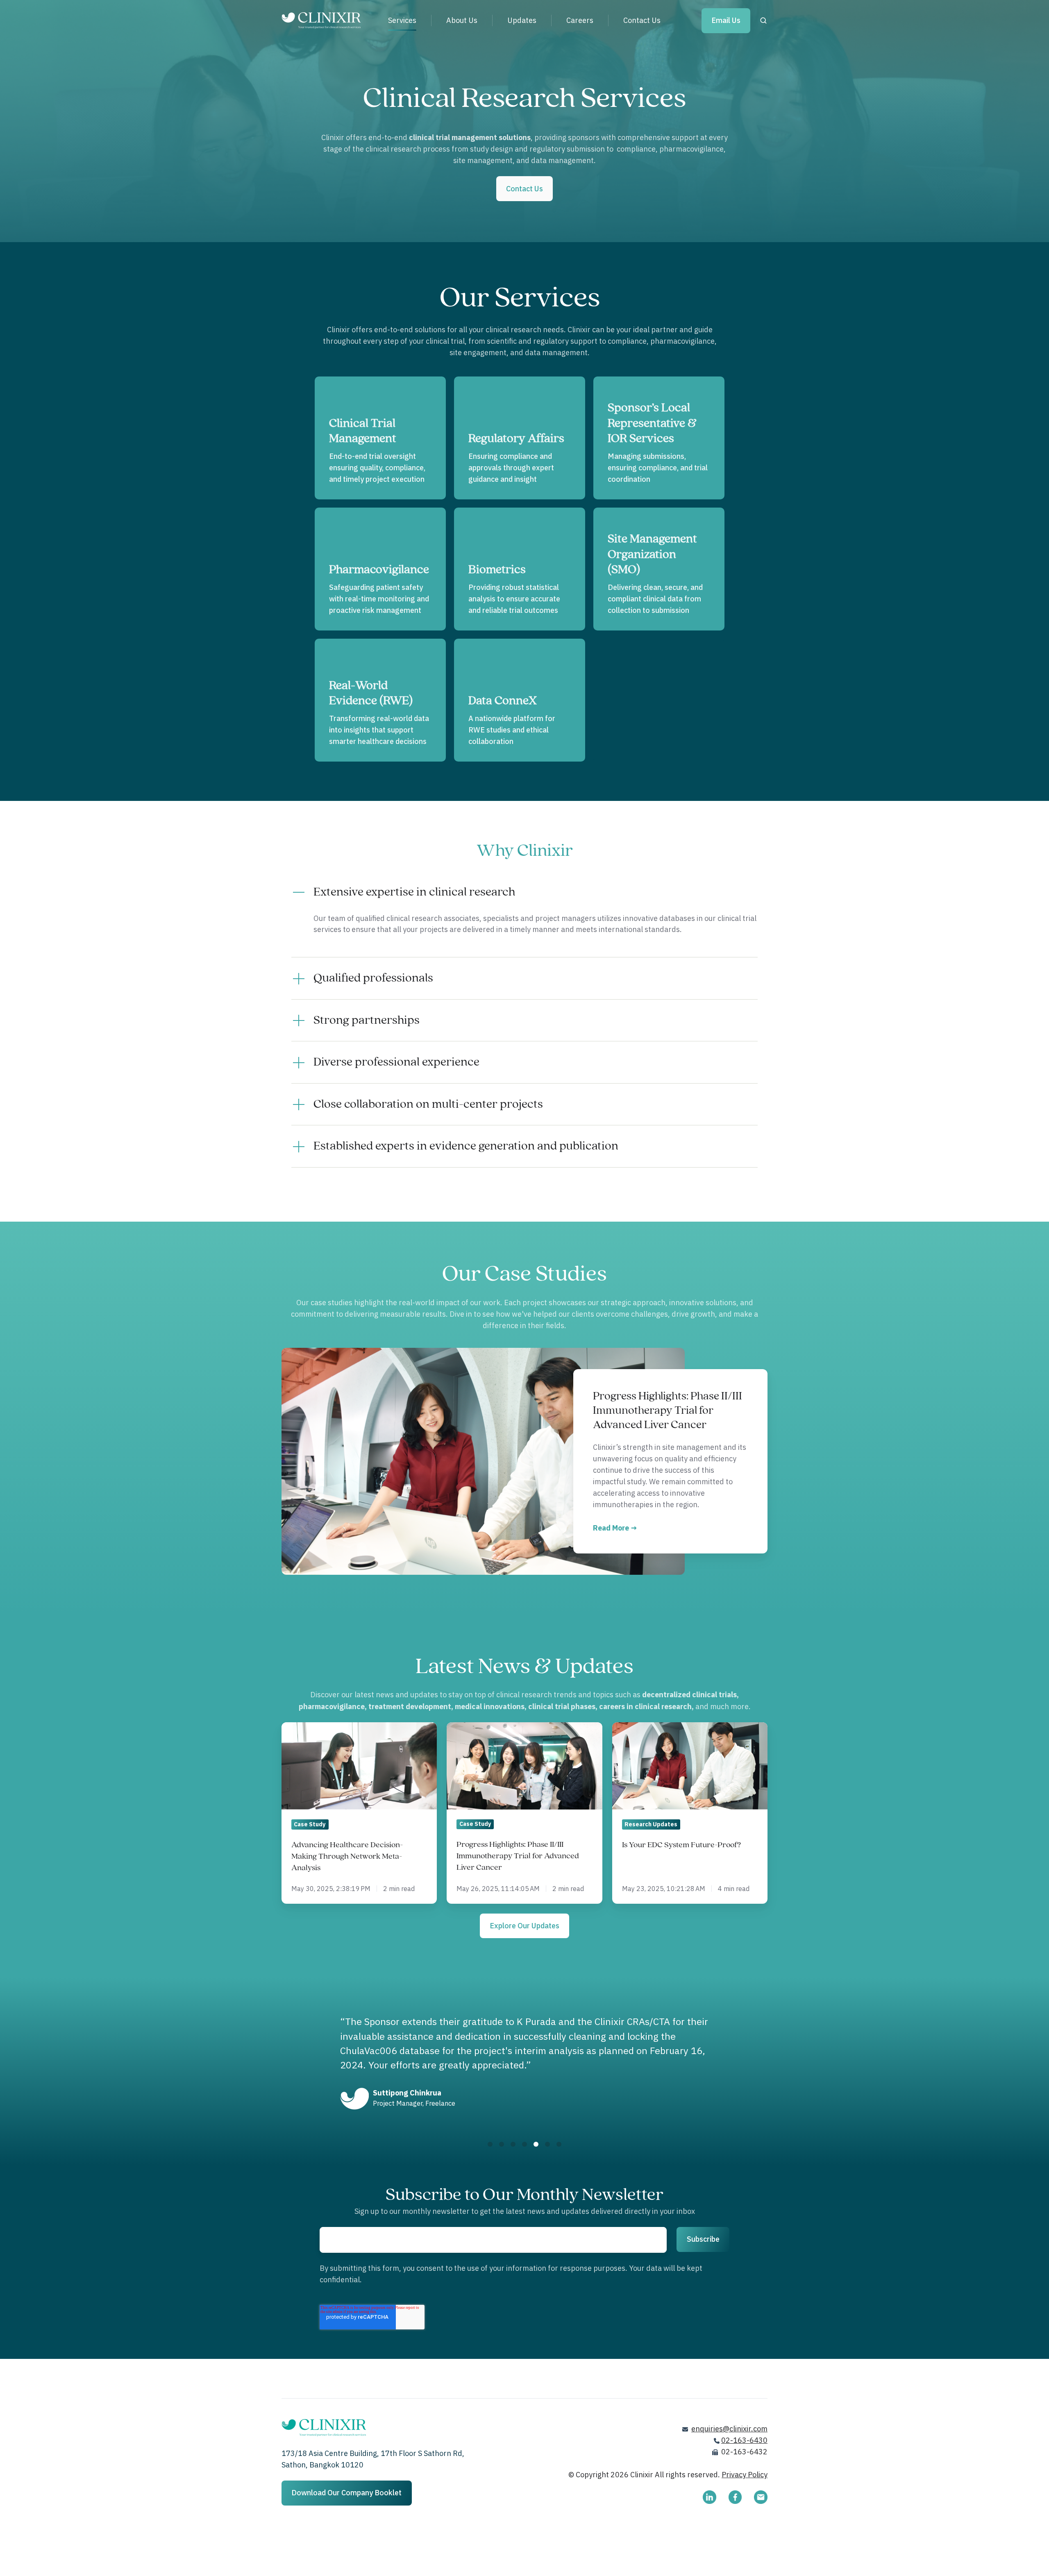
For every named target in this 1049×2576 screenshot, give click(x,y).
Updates (522, 20)
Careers (580, 20)
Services (402, 20)
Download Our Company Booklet (346, 2493)
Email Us (726, 20)
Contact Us (642, 20)
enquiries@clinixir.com (729, 2429)
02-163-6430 (744, 2440)
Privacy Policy (745, 2475)
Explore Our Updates (524, 1926)
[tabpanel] (524, 2064)
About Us (462, 20)
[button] (763, 20)
